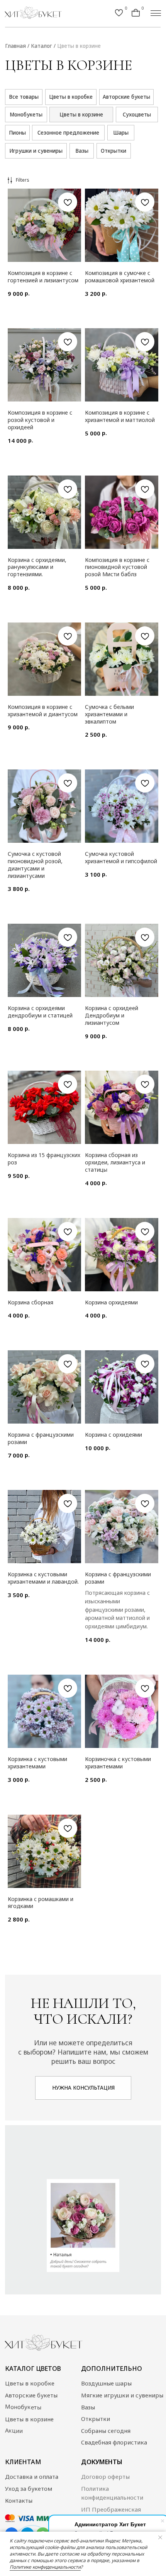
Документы (102, 2462)
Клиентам (23, 2462)
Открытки (96, 2419)
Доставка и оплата (32, 2476)
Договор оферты (105, 2476)
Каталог (41, 46)
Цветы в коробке (30, 2383)
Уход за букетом (29, 2488)
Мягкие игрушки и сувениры (122, 2395)
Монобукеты (23, 2407)
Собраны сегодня (106, 2431)
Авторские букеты (31, 2395)
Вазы (88, 2407)
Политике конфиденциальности (45, 2567)
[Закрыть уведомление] (160, 2537)
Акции (14, 2430)
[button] (83, 2088)
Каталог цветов (33, 2369)
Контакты (19, 2500)
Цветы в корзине (79, 46)
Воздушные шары (106, 2383)
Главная (15, 46)
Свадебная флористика (114, 2442)
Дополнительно (112, 2369)
